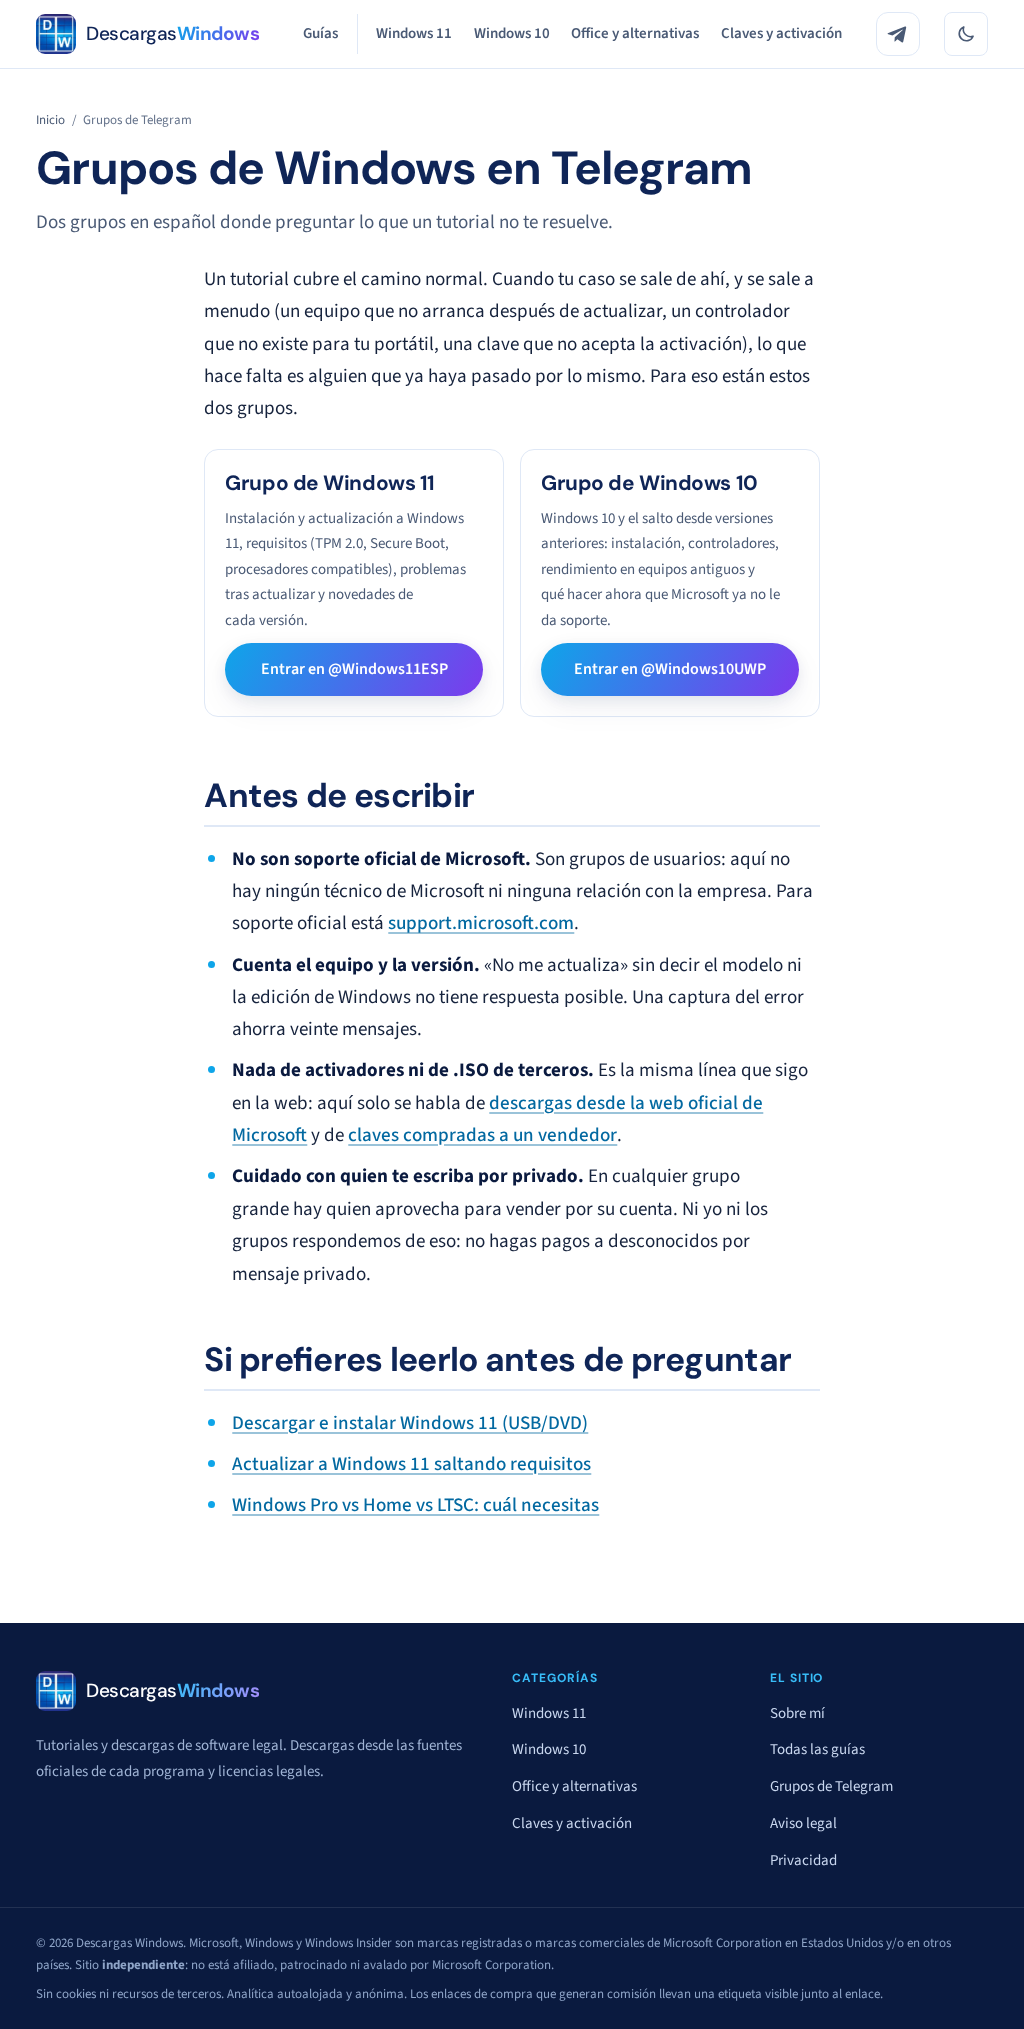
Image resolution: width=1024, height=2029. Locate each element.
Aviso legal (803, 1823)
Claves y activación (781, 33)
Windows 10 (512, 33)
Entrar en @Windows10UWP (670, 669)
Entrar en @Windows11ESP (354, 669)
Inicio (50, 120)
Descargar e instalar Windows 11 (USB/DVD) (410, 1423)
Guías (320, 33)
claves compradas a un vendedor (482, 1135)
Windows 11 (414, 33)
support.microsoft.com (481, 923)
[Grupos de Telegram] (898, 34)
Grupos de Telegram (831, 1786)
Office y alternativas (635, 33)
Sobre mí (797, 1713)
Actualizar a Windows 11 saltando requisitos (411, 1464)
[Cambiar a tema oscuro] (966, 34)
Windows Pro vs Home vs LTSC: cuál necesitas (415, 1505)
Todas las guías (817, 1749)
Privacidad (803, 1860)
